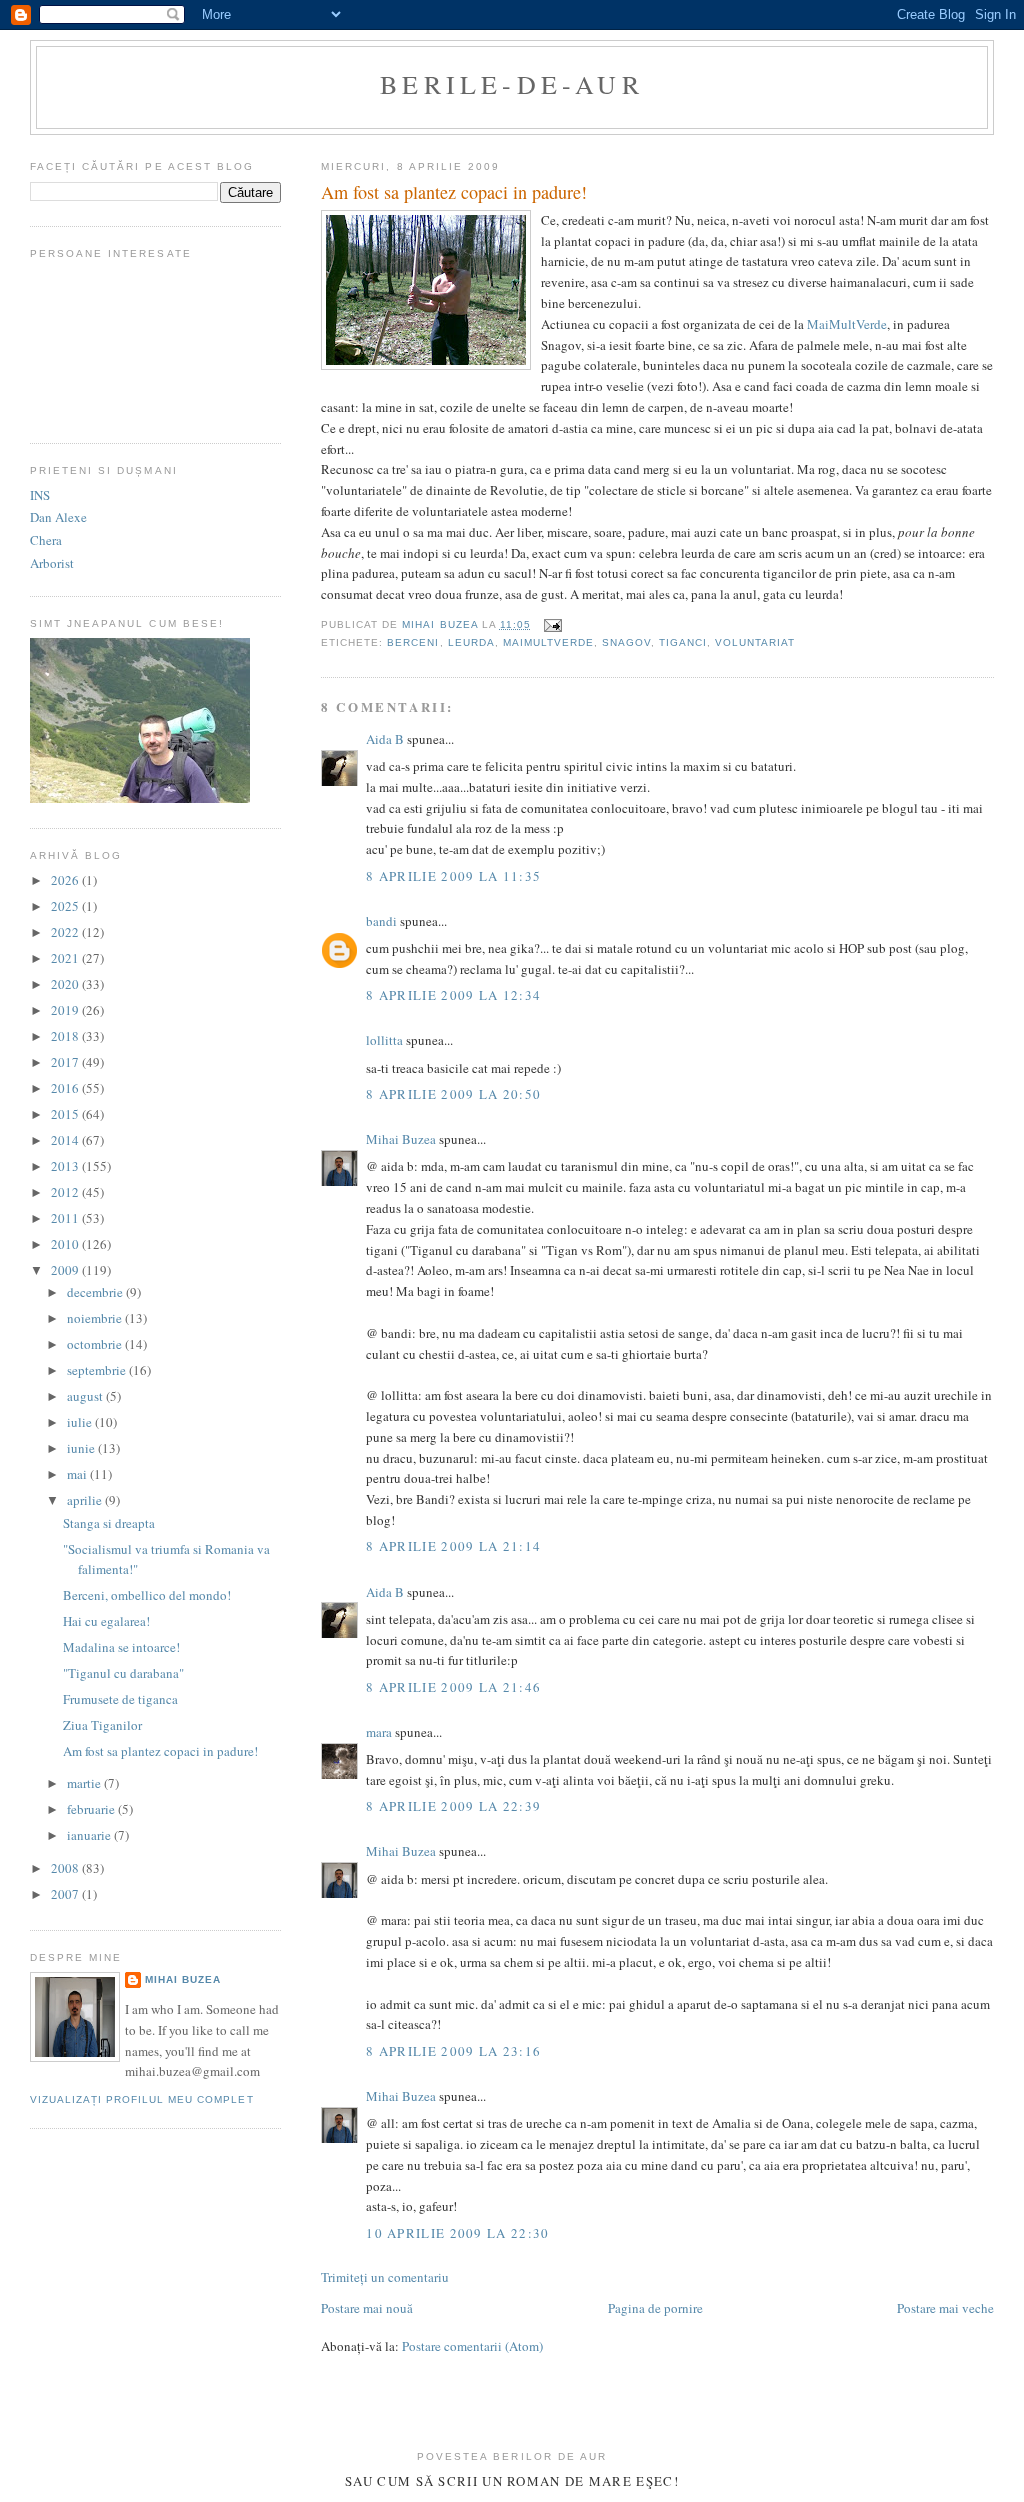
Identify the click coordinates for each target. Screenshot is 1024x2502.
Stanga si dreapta (109, 1523)
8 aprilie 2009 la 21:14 (453, 1546)
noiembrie (96, 1318)
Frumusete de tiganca (120, 1699)
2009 (66, 1270)
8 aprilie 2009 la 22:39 (453, 1806)
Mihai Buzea (401, 1139)
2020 (66, 984)
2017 (66, 1062)
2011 (66, 1218)
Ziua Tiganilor (102, 1725)
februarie (92, 1809)
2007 (66, 1894)
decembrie (96, 1292)
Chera (46, 540)
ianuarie (90, 1835)
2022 (66, 932)
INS (40, 495)
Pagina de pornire (655, 2308)
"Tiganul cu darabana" (123, 1673)
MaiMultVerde (847, 324)
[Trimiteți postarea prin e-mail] (552, 624)
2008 (66, 1868)
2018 (66, 1036)
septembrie (98, 1370)
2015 (66, 1114)
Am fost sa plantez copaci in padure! (160, 1751)
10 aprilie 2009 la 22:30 (457, 2233)
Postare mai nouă (367, 2308)
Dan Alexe (58, 517)
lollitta (384, 1040)
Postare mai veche (945, 2308)
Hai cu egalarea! (106, 1621)
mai (78, 1474)
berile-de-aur (512, 84)
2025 (66, 906)
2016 (66, 1088)
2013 (66, 1166)
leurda (471, 642)
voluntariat (755, 642)
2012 (66, 1192)
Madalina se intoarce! (121, 1647)
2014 (66, 1140)
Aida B (385, 739)
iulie (81, 1422)
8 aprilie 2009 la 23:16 (453, 2051)
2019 (66, 1010)
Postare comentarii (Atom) (472, 2346)
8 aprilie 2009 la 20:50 (453, 1094)
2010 (66, 1244)
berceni (413, 642)
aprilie (86, 1500)
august (86, 1396)
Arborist (52, 563)
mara (379, 1732)
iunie (82, 1448)
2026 (66, 880)
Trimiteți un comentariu (385, 2277)
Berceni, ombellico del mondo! (147, 1595)
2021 (66, 958)
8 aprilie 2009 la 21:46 (453, 1687)
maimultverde (548, 642)
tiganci (683, 642)
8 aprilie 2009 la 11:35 (453, 876)
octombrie (96, 1344)
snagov (626, 642)
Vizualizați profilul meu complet (141, 2099)
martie (85, 1783)
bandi (381, 921)
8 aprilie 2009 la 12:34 (453, 995)
